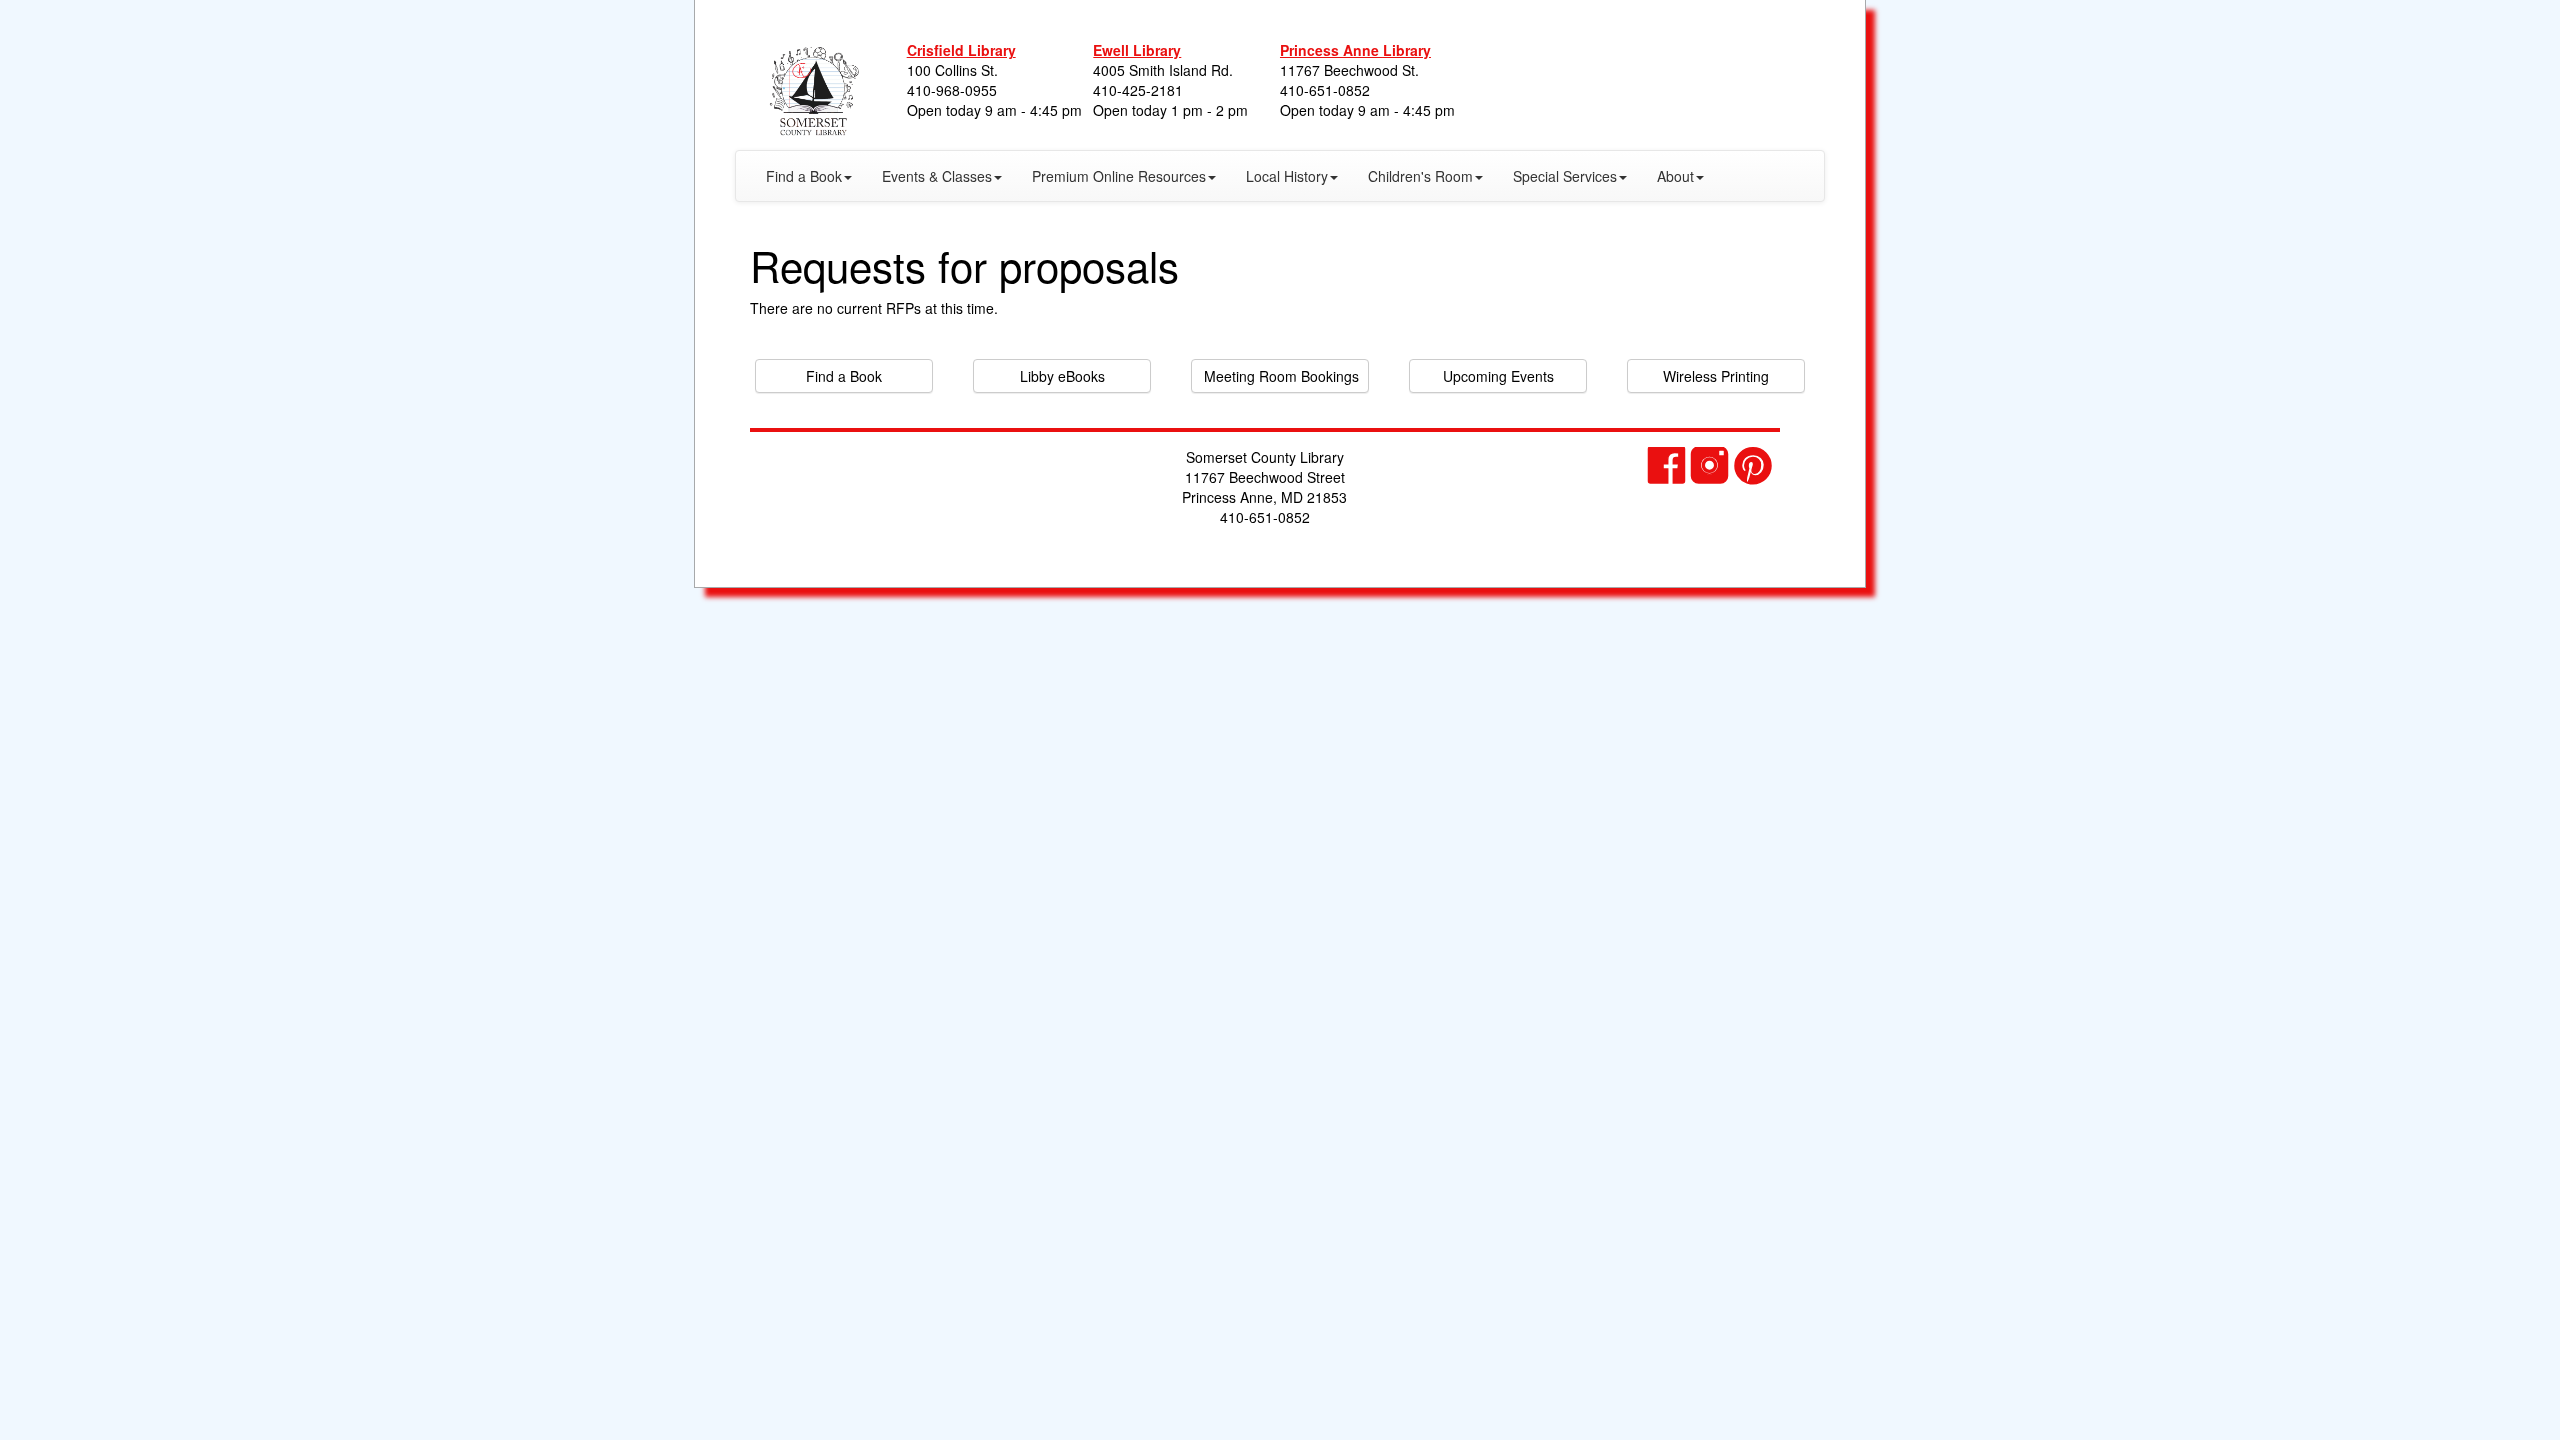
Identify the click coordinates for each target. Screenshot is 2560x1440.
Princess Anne (1355, 50)
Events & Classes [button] (937, 176)
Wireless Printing (1716, 376)
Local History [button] (1287, 176)
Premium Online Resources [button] (1119, 176)
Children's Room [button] (1420, 176)
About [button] (1675, 176)
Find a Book (844, 376)
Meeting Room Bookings (1281, 376)
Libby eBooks (1062, 376)
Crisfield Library (961, 50)
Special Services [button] (1565, 176)
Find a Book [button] (804, 176)
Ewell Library (1137, 50)
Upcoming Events (1498, 376)
